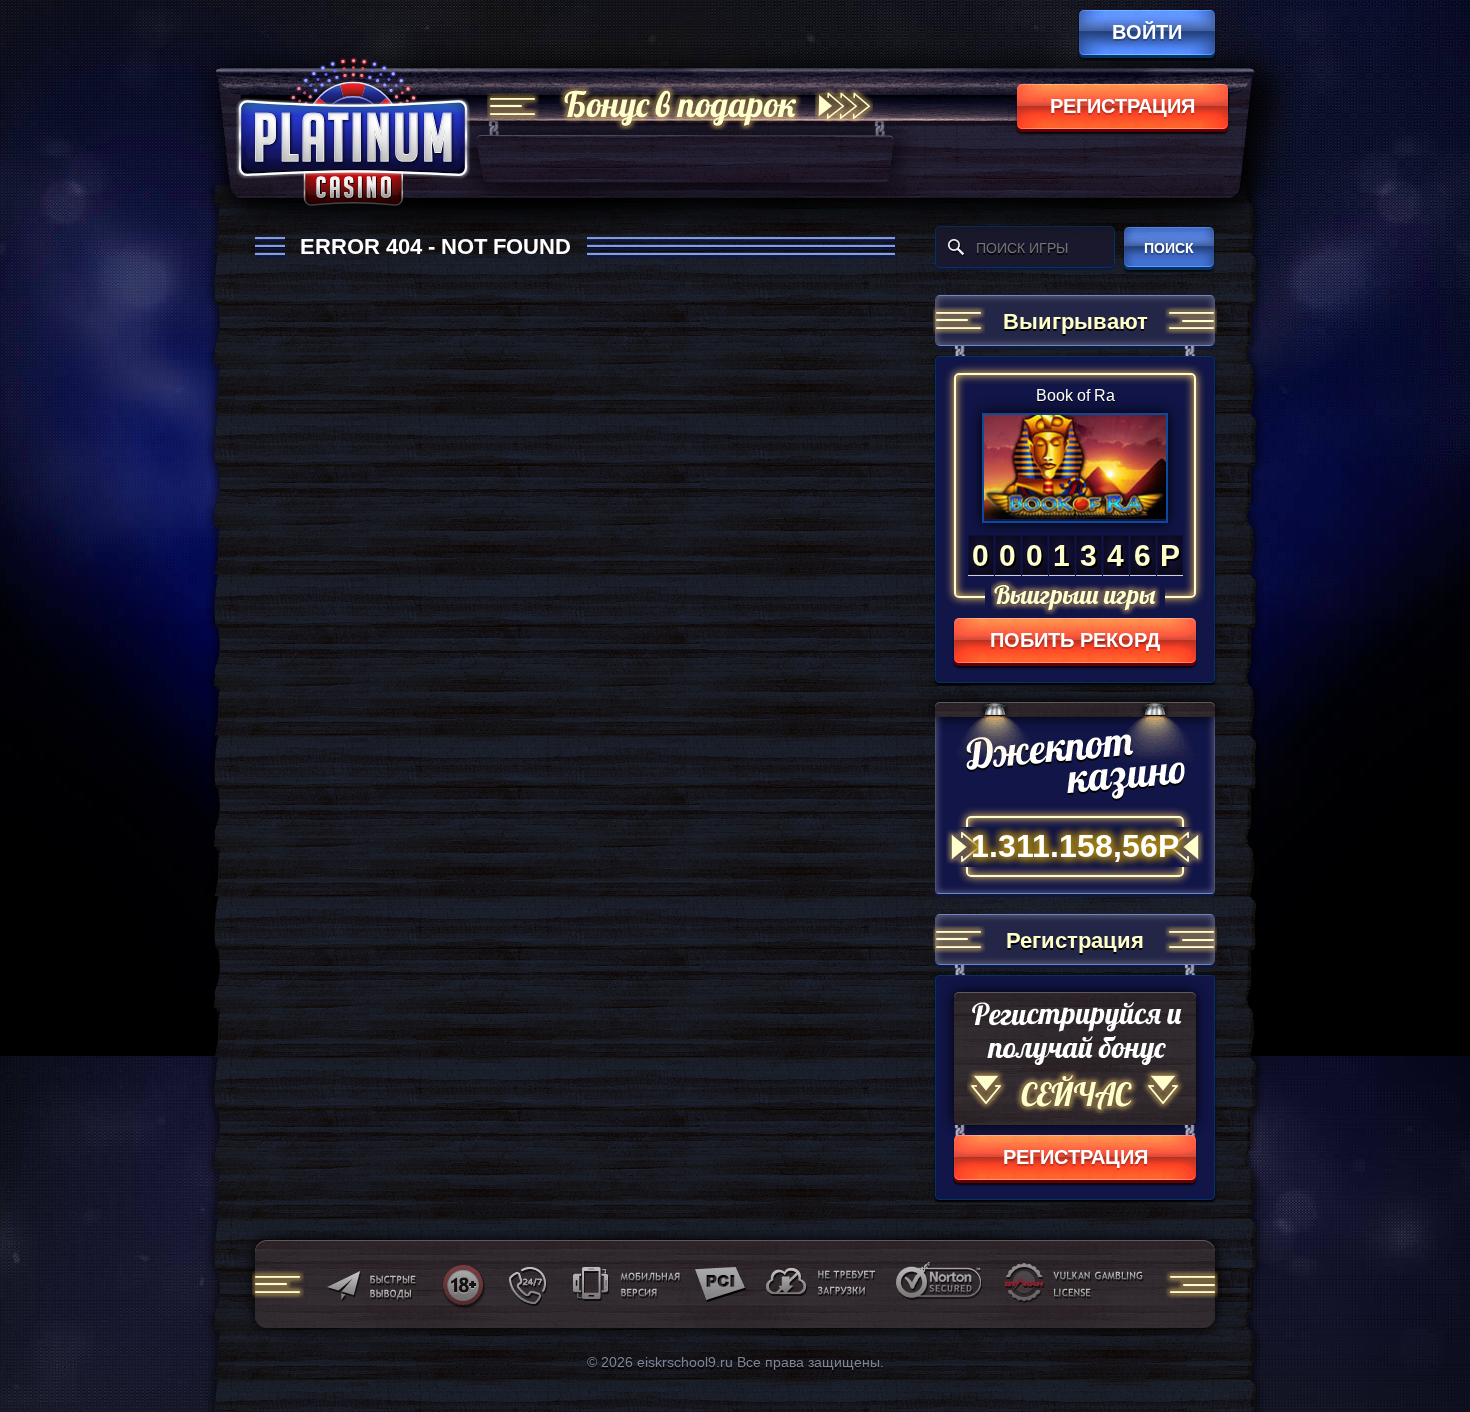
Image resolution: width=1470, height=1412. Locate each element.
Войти (1147, 32)
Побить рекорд (1075, 640)
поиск (1169, 248)
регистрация (1122, 106)
